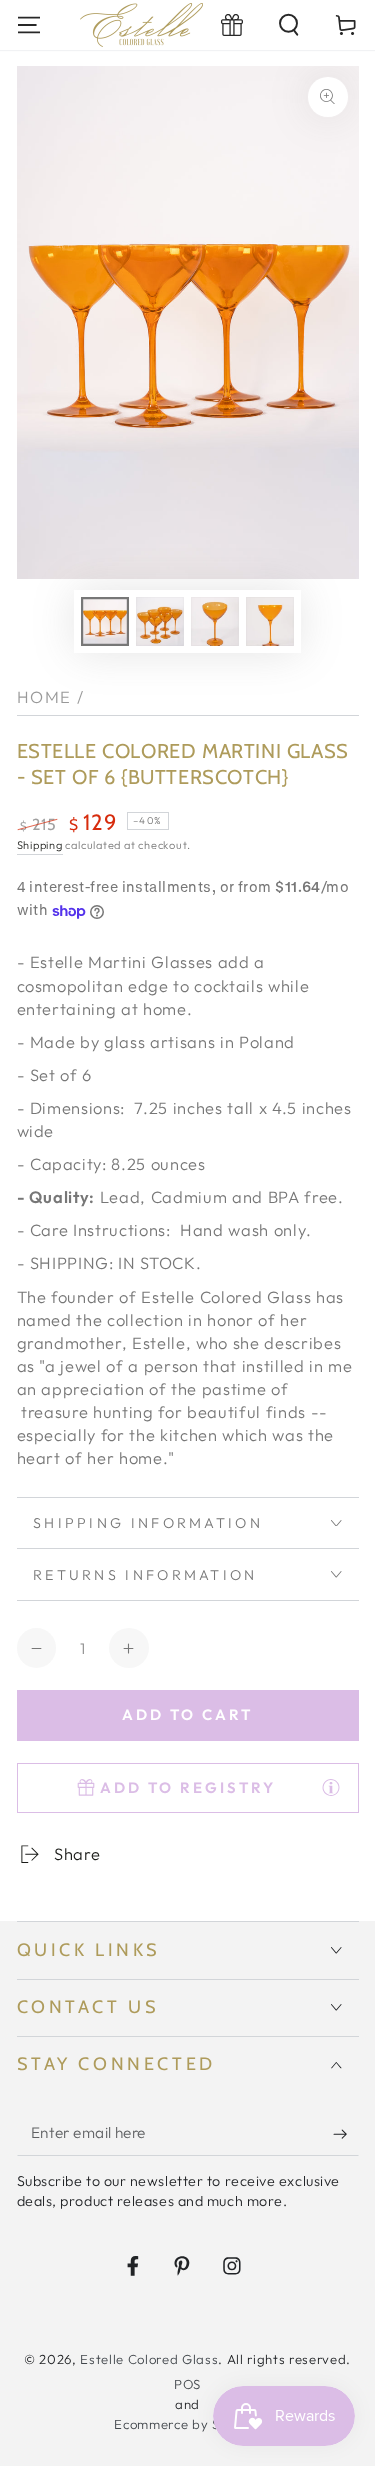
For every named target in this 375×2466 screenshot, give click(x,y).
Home (44, 696)
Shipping (40, 845)
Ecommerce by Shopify (187, 2424)
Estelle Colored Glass (149, 2359)
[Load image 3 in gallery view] (215, 621)
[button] (289, 24)
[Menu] (28, 24)
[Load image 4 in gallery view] (270, 621)
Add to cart (187, 1714)
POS (187, 2384)
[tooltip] (331, 1787)
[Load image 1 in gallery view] (105, 621)
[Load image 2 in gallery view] (160, 621)
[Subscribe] (345, 2134)
